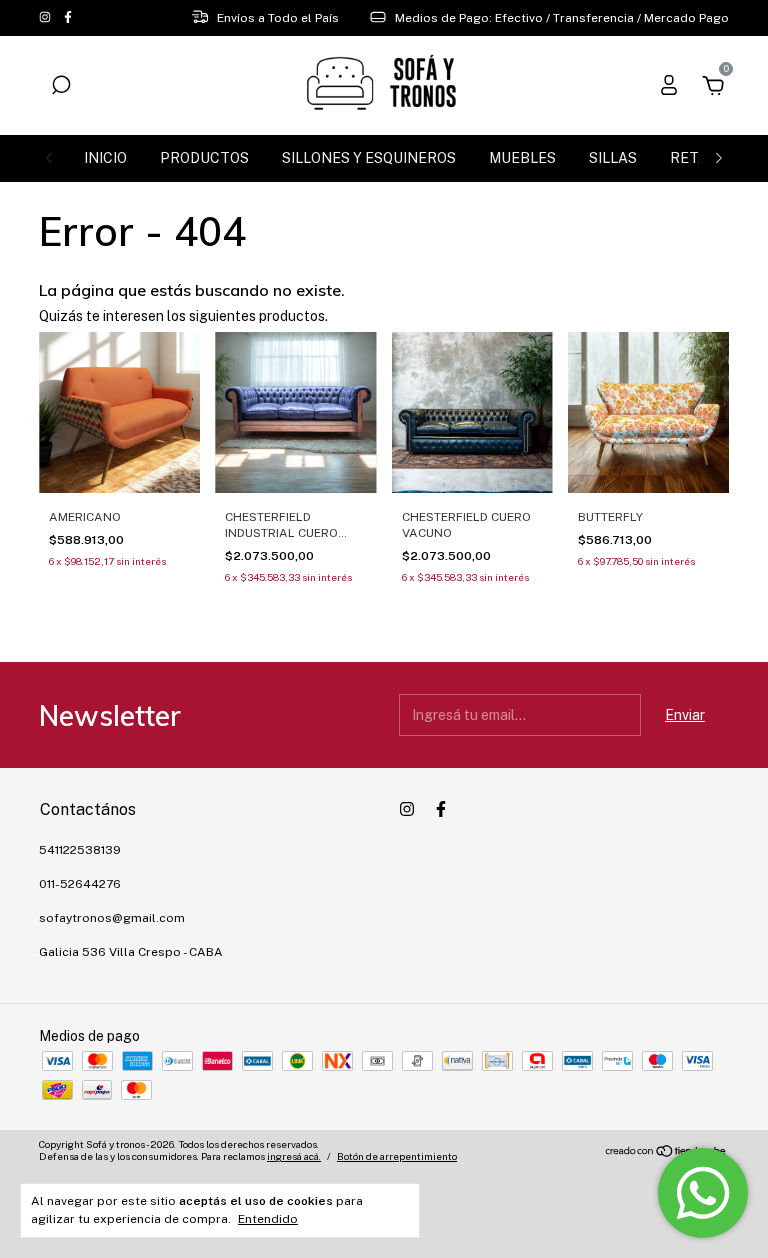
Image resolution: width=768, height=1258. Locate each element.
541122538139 (80, 850)
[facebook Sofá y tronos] (68, 18)
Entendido (268, 1219)
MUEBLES (522, 158)
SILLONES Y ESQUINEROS (369, 158)
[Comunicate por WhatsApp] (703, 1193)
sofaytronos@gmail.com (112, 918)
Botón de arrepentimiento (397, 1156)
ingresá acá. (294, 1156)
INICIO (105, 158)
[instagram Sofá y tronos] (46, 18)
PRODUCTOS (204, 158)
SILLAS (613, 158)
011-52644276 (80, 884)
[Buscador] (61, 88)
